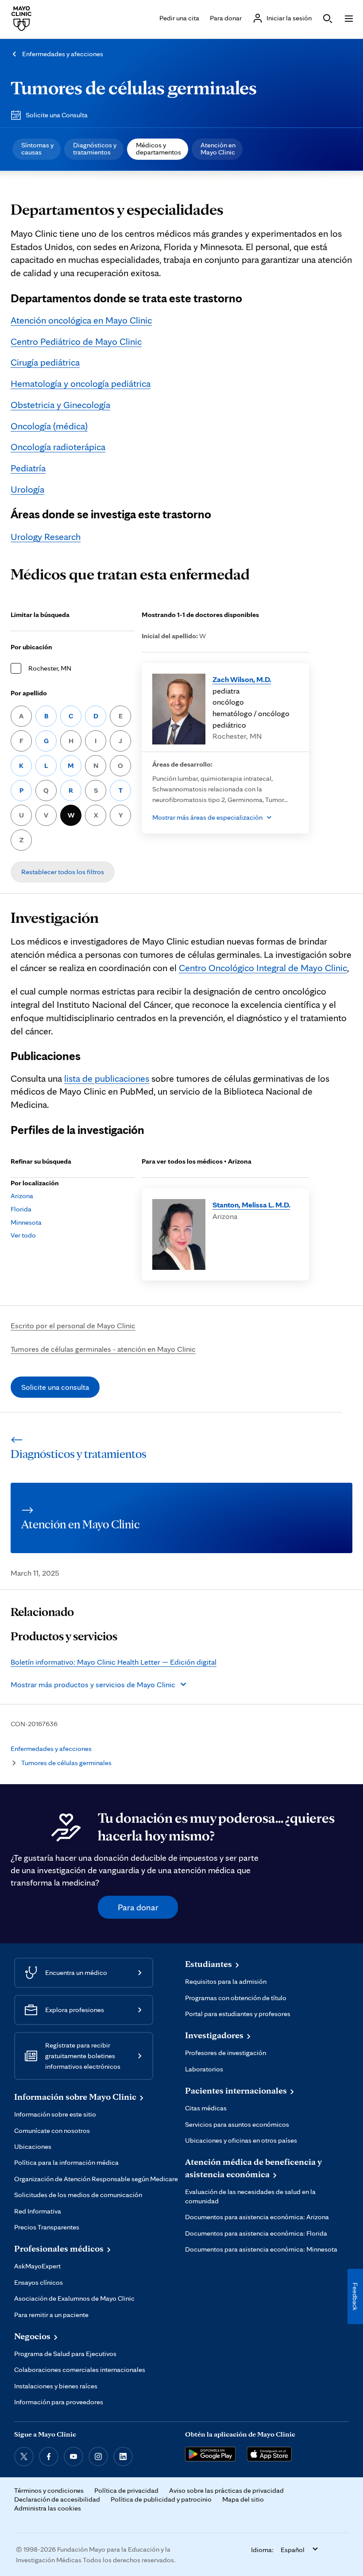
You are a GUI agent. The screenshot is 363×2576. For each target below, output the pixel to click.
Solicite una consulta (55, 1387)
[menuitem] (37, 149)
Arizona (22, 1196)
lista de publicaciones (107, 1078)
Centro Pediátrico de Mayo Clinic (76, 341)
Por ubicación (31, 647)
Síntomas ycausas (37, 148)
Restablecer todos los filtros (63, 872)
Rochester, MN (50, 668)
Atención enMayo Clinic (218, 148)
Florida (21, 1209)
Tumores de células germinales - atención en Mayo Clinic (103, 1349)
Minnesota (26, 1222)
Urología (27, 489)
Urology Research (46, 536)
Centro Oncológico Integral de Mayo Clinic (263, 968)
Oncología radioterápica (58, 447)
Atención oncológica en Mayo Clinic (81, 320)
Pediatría (28, 468)
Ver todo (23, 1235)
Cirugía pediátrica (45, 362)
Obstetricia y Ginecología (60, 405)
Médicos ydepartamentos (158, 148)
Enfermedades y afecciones (63, 54)
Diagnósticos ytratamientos (95, 148)
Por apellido (29, 693)
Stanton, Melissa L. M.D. (251, 1205)
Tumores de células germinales (134, 87)
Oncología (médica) (49, 426)
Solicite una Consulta (57, 115)
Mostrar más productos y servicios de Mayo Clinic (93, 1684)
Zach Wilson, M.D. (242, 679)
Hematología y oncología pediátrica (81, 383)
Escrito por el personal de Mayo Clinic (73, 1325)
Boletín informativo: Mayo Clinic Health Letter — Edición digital (114, 1662)
